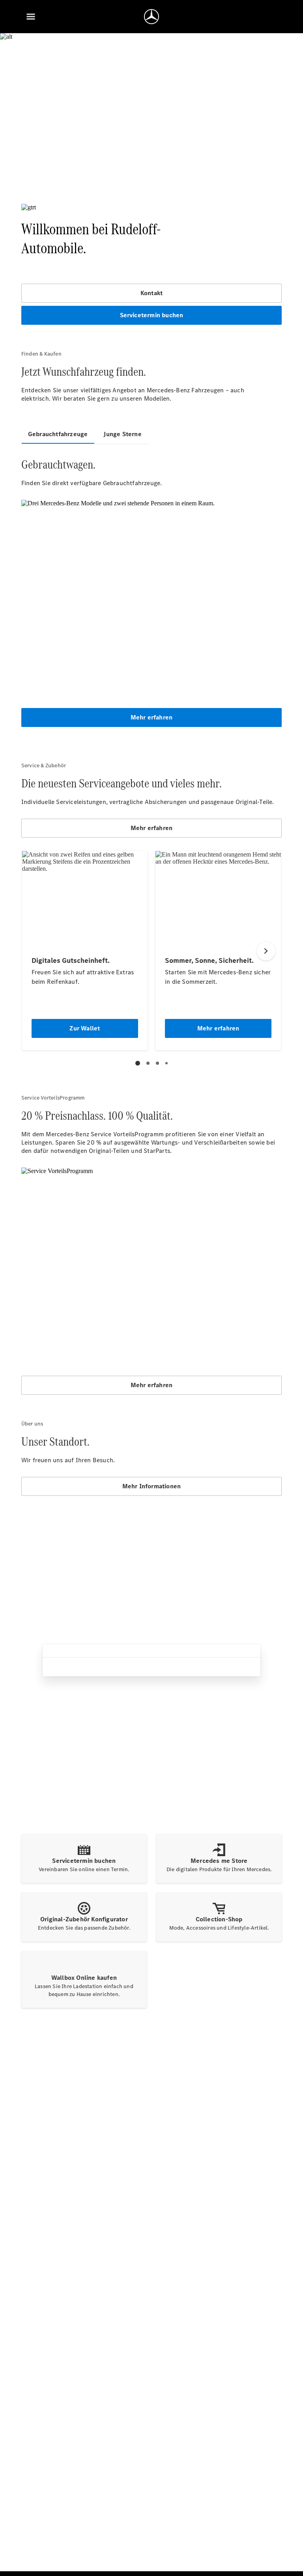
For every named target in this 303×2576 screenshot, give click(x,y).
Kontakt (151, 293)
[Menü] (31, 17)
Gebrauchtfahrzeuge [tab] (58, 434)
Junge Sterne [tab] (122, 434)
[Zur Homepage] (151, 17)
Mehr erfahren (152, 717)
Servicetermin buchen (152, 315)
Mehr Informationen (152, 1486)
